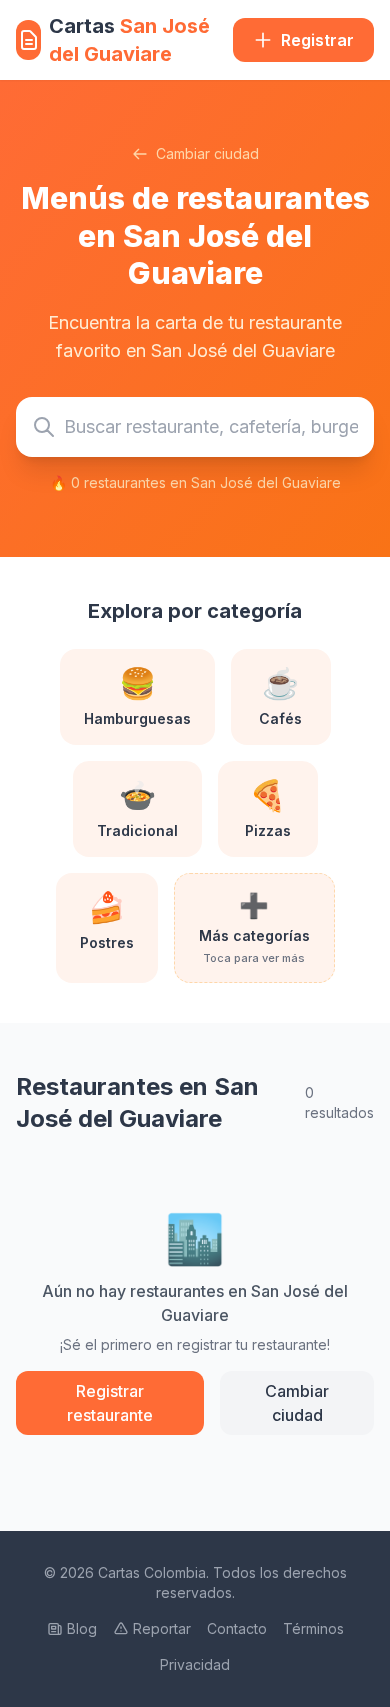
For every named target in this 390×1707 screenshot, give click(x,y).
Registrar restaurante (110, 1403)
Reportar (162, 1628)
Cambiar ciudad (207, 153)
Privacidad (195, 1664)
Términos (313, 1628)
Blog (82, 1628)
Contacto (237, 1628)
